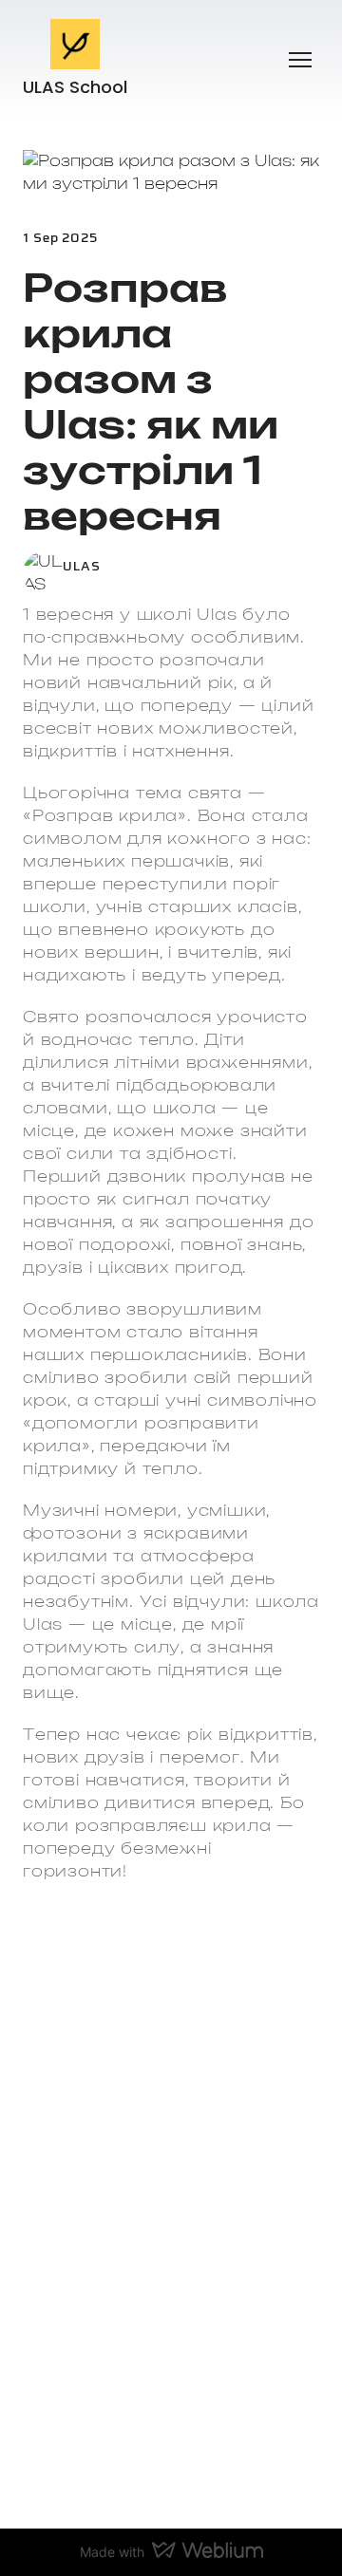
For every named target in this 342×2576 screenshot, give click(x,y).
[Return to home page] (76, 44)
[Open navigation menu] (300, 60)
